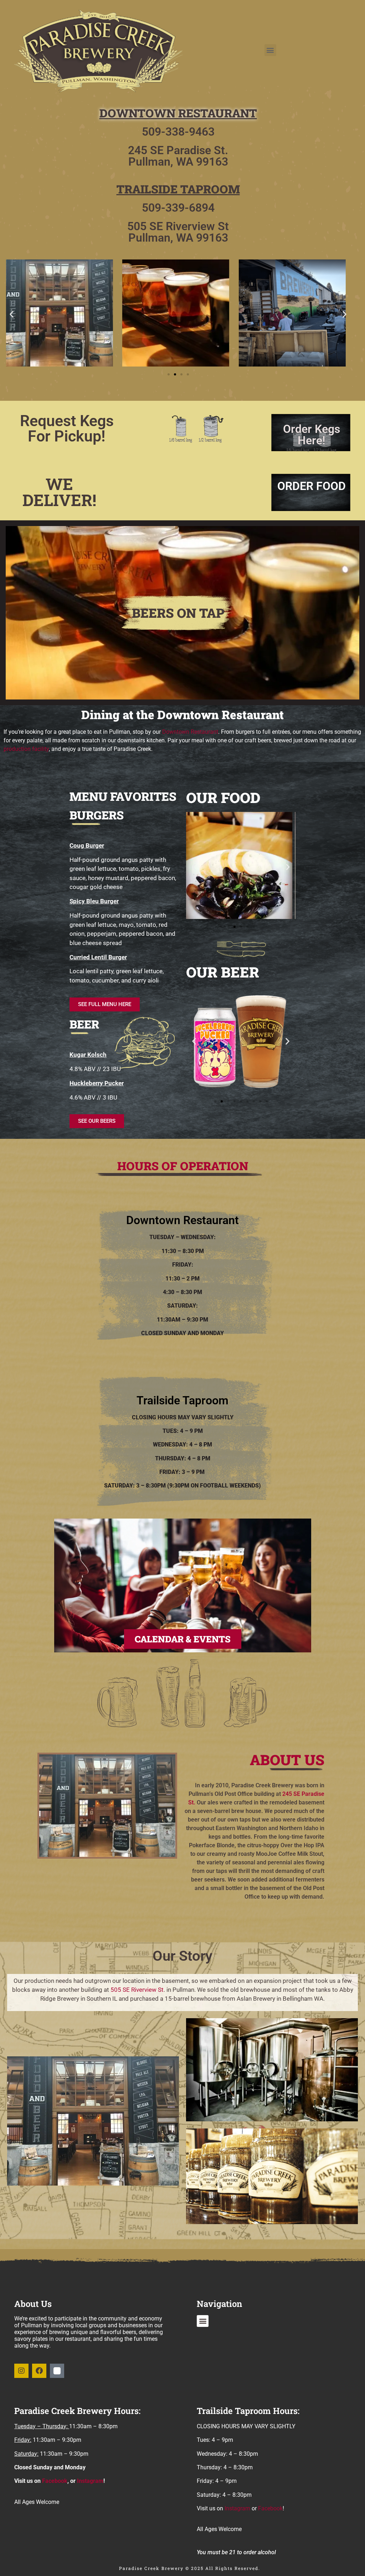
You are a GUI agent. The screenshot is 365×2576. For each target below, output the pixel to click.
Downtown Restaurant (178, 113)
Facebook (55, 2481)
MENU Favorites (123, 796)
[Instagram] (21, 2371)
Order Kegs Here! (312, 435)
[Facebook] (39, 2371)
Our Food (223, 797)
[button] (270, 50)
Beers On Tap (178, 613)
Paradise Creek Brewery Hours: (77, 2411)
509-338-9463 (178, 132)
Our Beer (223, 972)
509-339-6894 (178, 208)
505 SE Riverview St (137, 1990)
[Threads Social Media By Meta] (57, 2371)
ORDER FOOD (312, 486)
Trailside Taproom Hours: (248, 2411)
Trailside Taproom (178, 189)
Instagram (90, 2481)
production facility (26, 749)
